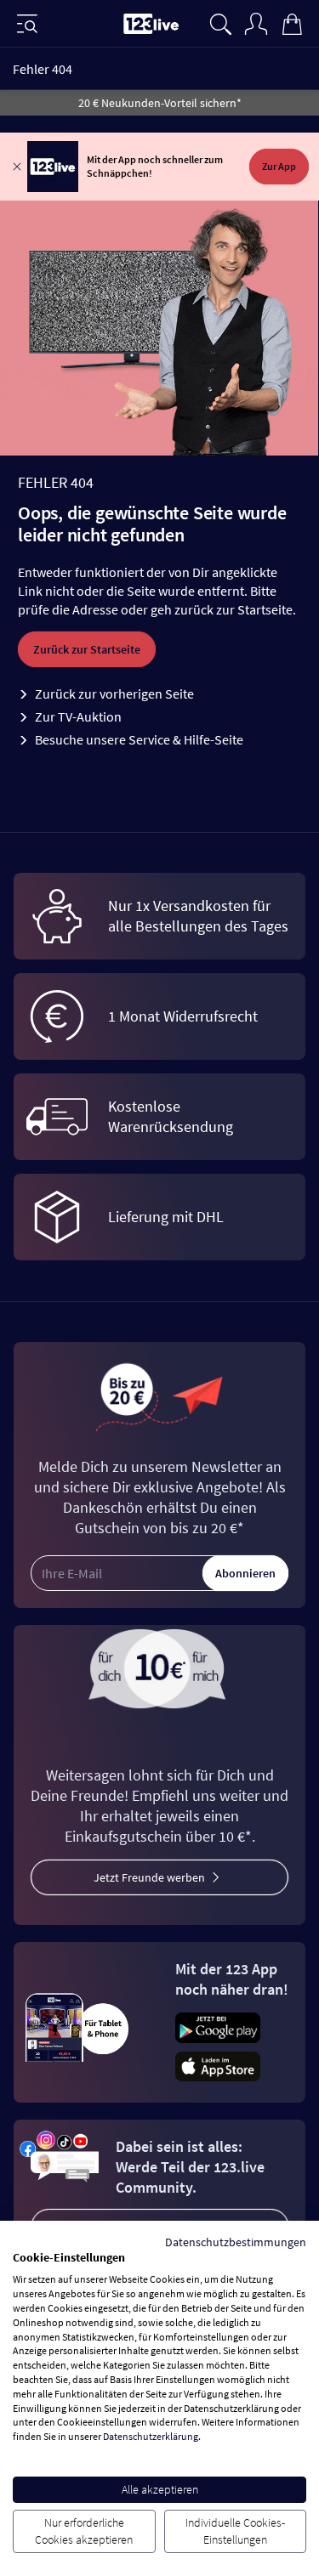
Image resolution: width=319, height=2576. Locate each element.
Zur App (279, 166)
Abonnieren (245, 1573)
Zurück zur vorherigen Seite (114, 694)
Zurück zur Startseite (87, 649)
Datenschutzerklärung (151, 2436)
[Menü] (27, 24)
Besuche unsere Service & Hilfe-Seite (139, 739)
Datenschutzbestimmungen (236, 2242)
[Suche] (220, 22)
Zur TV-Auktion (78, 716)
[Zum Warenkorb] (292, 22)
